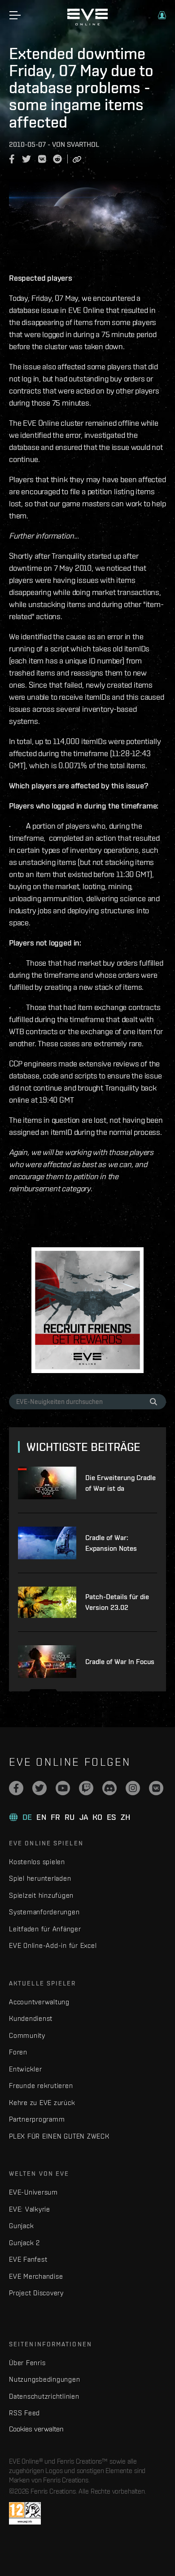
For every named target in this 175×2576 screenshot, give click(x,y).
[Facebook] (16, 1788)
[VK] (156, 1788)
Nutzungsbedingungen (44, 2379)
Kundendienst (31, 2018)
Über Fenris (27, 2363)
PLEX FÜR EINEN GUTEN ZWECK (59, 2136)
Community (27, 2035)
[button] (162, 15)
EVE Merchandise (36, 2276)
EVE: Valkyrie (30, 2209)
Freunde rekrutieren (41, 2086)
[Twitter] (39, 1788)
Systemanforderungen (44, 1912)
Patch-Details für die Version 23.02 (117, 1602)
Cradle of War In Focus (120, 1662)
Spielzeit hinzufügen (41, 1895)
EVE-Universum (33, 2192)
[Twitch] (86, 1788)
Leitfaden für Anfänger (45, 1929)
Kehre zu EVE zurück (42, 2103)
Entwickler (26, 2069)
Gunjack (21, 2226)
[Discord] (109, 1788)
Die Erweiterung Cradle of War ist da (120, 1483)
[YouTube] (63, 1788)
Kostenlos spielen (37, 1862)
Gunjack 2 (24, 2243)
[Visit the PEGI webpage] (25, 2513)
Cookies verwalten (36, 2429)
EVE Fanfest (28, 2259)
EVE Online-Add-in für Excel (53, 1945)
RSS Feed (24, 2413)
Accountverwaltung (39, 2002)
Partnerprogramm (37, 2119)
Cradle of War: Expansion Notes (111, 1543)
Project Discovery (36, 2293)
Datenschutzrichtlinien (44, 2396)
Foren (18, 2052)
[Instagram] (133, 1788)
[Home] (87, 23)
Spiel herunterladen (40, 1878)
